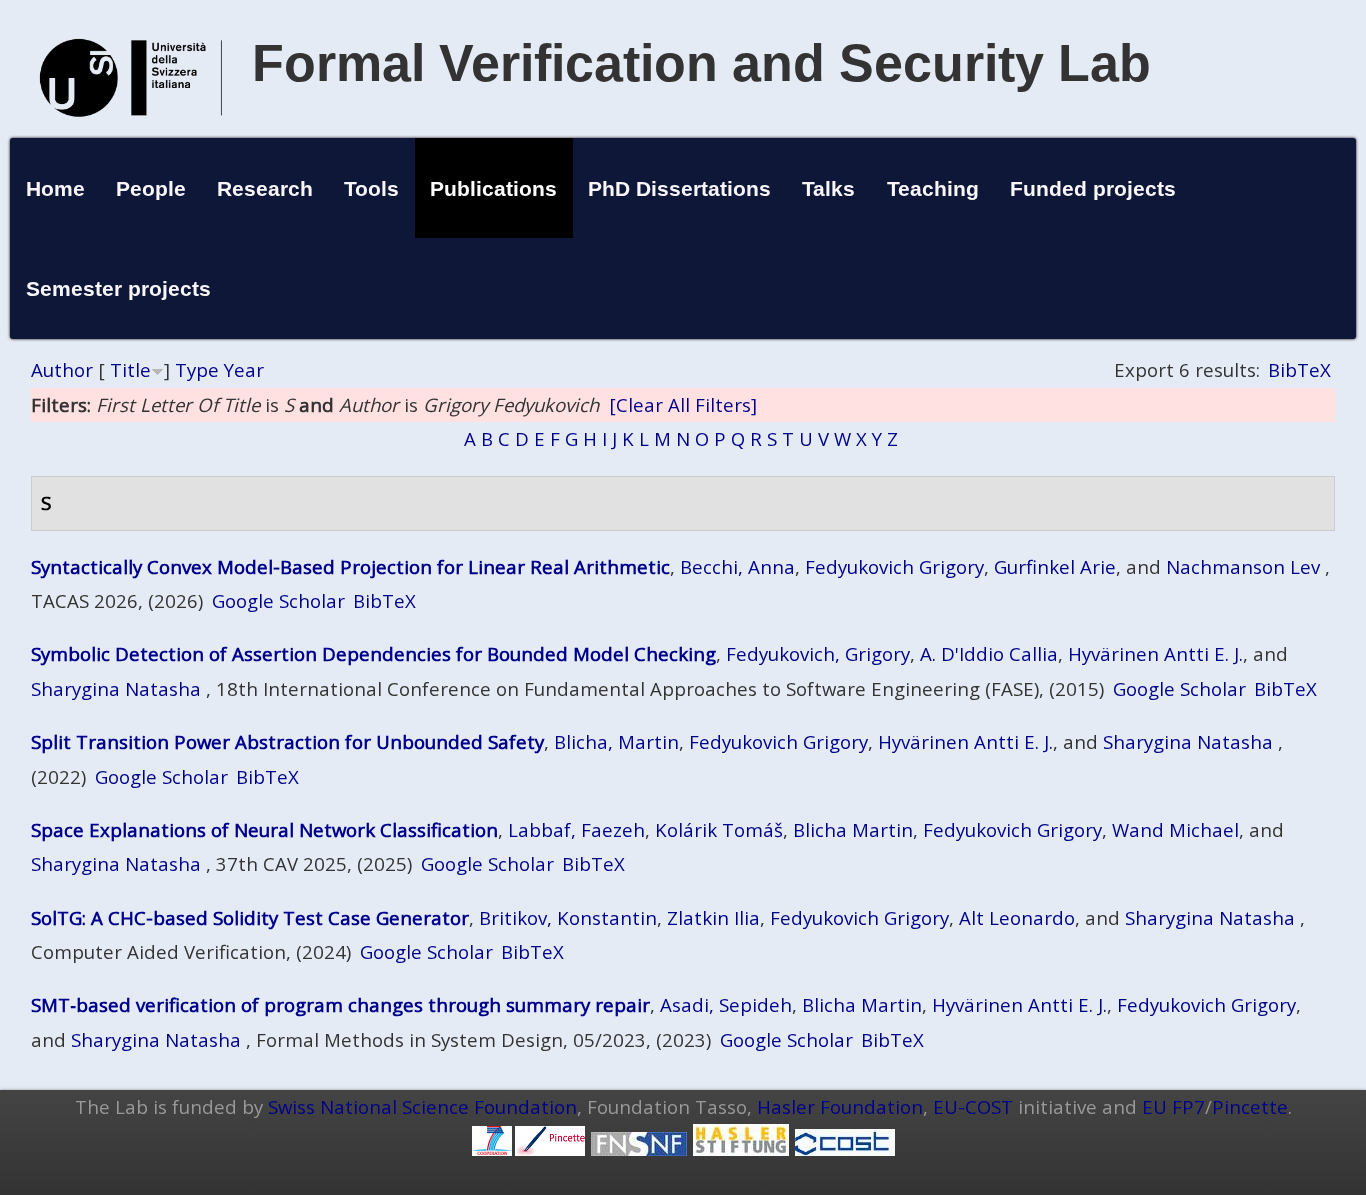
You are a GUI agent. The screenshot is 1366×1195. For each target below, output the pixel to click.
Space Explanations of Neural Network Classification (264, 829)
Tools (371, 188)
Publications (493, 188)
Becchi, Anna (737, 566)
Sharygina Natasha (116, 688)
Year (244, 369)
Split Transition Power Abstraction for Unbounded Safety (287, 741)
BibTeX (1299, 369)
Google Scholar (278, 600)
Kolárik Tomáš (719, 829)
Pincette (1250, 1106)
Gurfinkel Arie (1055, 566)
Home (55, 188)
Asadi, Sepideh (726, 1004)
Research (265, 188)
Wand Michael (1175, 829)
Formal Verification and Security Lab (701, 63)
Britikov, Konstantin (568, 917)
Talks (828, 188)
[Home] (131, 137)
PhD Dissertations (679, 188)
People (151, 188)
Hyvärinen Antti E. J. (1155, 653)
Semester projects (118, 288)
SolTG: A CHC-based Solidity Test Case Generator (250, 917)
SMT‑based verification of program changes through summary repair (340, 1004)
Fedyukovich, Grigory (818, 653)
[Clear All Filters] (683, 404)
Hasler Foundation (840, 1106)
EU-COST (973, 1106)
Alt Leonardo (1017, 917)
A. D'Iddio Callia (989, 653)
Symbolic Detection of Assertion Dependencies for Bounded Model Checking (373, 653)
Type (197, 369)
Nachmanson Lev (1243, 566)
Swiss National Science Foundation (422, 1106)
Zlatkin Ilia (713, 917)
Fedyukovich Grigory (894, 566)
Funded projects (1093, 188)
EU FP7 (1173, 1106)
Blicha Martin (853, 829)
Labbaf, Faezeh (576, 829)
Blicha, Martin (616, 741)
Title (130, 369)
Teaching (933, 188)
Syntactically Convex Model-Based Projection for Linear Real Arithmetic (350, 566)
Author (62, 369)
